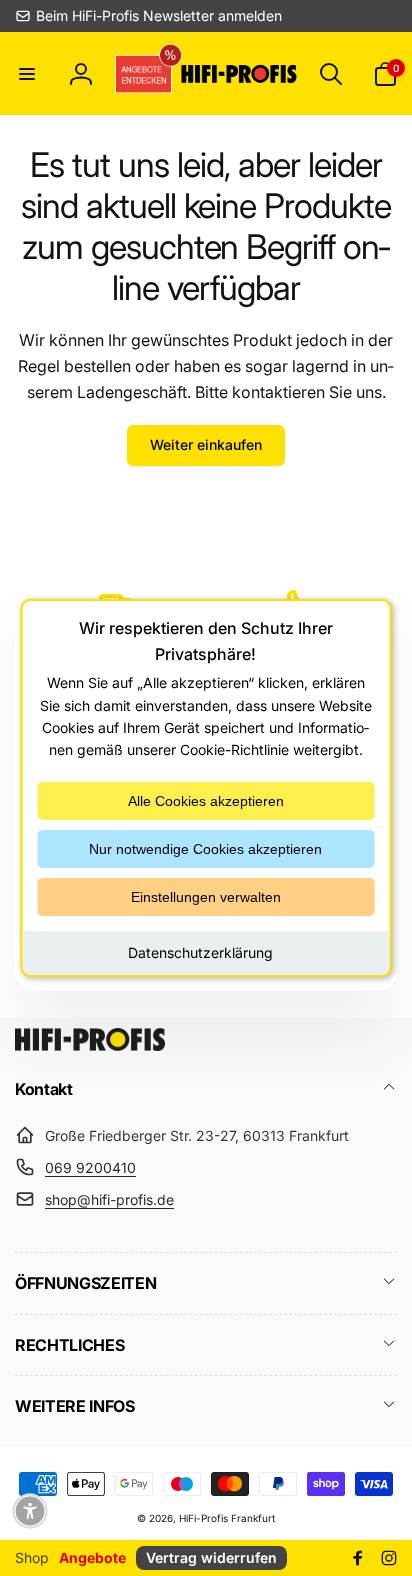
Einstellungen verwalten (206, 897)
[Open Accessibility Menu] (30, 1511)
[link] (148, 16)
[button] (27, 74)
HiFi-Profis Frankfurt (227, 1518)
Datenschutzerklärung (200, 952)
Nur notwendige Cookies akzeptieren (205, 849)
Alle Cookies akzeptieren (206, 801)
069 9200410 (90, 1167)
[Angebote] (145, 73)
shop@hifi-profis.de (109, 1199)
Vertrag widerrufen (211, 1557)
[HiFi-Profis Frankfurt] (90, 1045)
